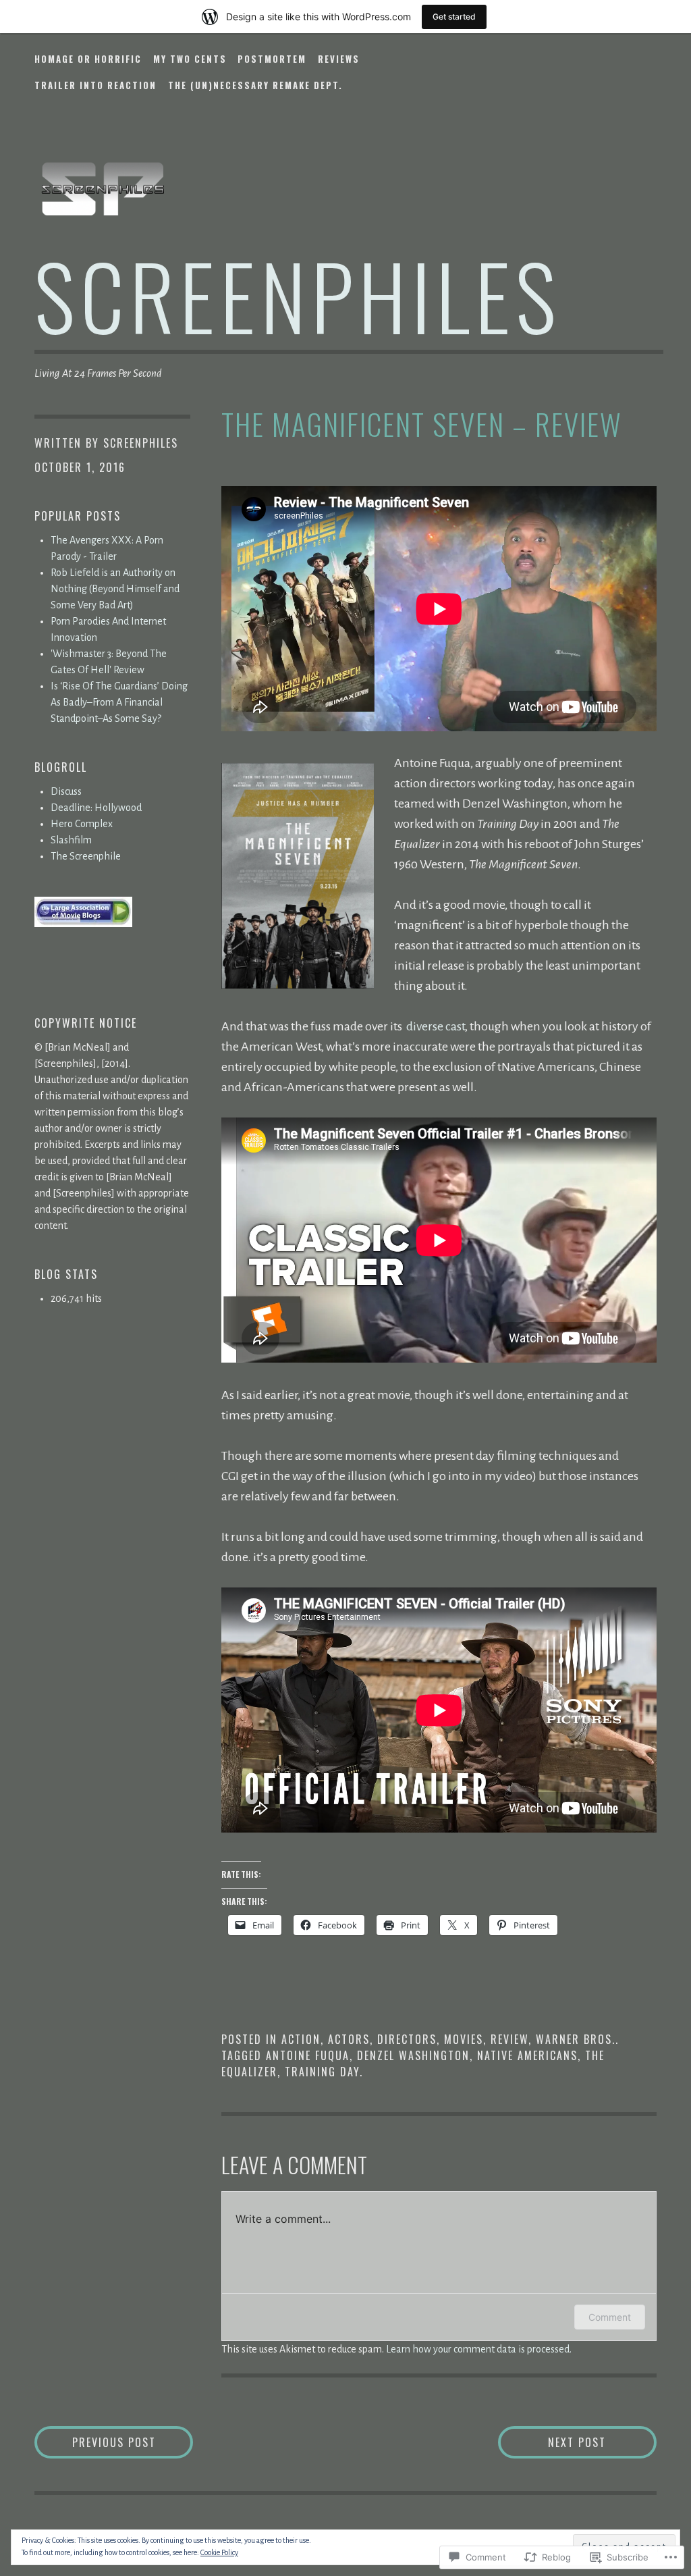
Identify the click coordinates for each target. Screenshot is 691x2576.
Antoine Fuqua (308, 2055)
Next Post (552, 2442)
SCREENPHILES (298, 295)
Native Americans (527, 2055)
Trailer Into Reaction (95, 85)
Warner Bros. (576, 2039)
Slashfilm (71, 840)
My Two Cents (190, 59)
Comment (610, 2317)
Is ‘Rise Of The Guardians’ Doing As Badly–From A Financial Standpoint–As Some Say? (119, 702)
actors (349, 2039)
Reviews (339, 59)
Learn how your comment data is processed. (479, 2349)
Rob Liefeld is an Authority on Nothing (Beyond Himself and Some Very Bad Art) (115, 589)
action (301, 2039)
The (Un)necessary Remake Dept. (255, 85)
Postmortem (272, 59)
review (509, 2039)
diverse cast (435, 1026)
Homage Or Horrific (88, 59)
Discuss (66, 791)
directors (407, 2039)
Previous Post (95, 2442)
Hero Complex (82, 824)
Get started (454, 17)
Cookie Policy (219, 2552)
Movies (464, 2039)
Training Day (322, 2072)
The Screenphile (86, 856)
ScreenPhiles (141, 443)
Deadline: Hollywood (96, 808)
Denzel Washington (413, 2055)
